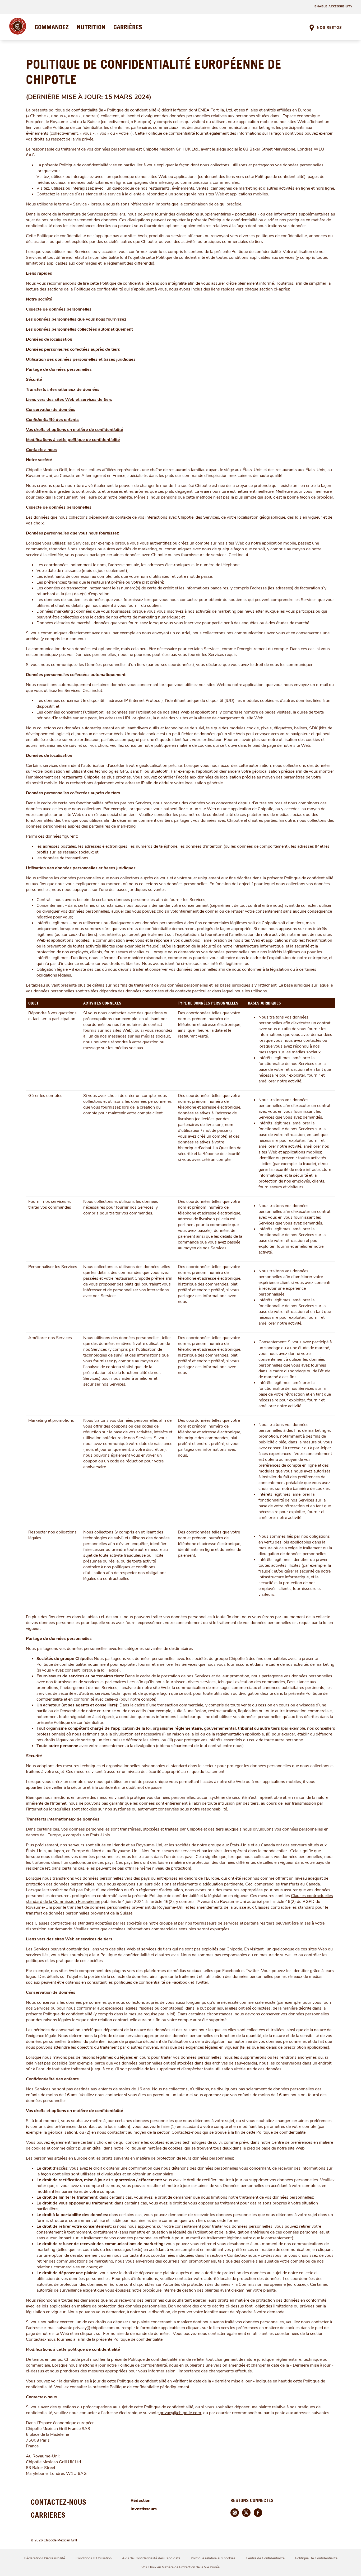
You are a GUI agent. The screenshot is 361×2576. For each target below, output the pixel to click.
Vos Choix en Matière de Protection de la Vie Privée (181, 2567)
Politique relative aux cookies (213, 2558)
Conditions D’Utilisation (94, 2558)
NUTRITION (91, 27)
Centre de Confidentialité (265, 2558)
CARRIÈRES (128, 27)
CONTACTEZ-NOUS (59, 2502)
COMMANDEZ (52, 27)
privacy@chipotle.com (180, 2413)
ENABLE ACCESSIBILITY (334, 6)
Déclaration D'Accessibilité (44, 2558)
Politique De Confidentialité (316, 2558)
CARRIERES (48, 2515)
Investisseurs (144, 2509)
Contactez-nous (186, 2132)
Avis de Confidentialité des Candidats (151, 2558)
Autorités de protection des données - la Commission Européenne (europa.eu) (235, 2284)
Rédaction (141, 2500)
